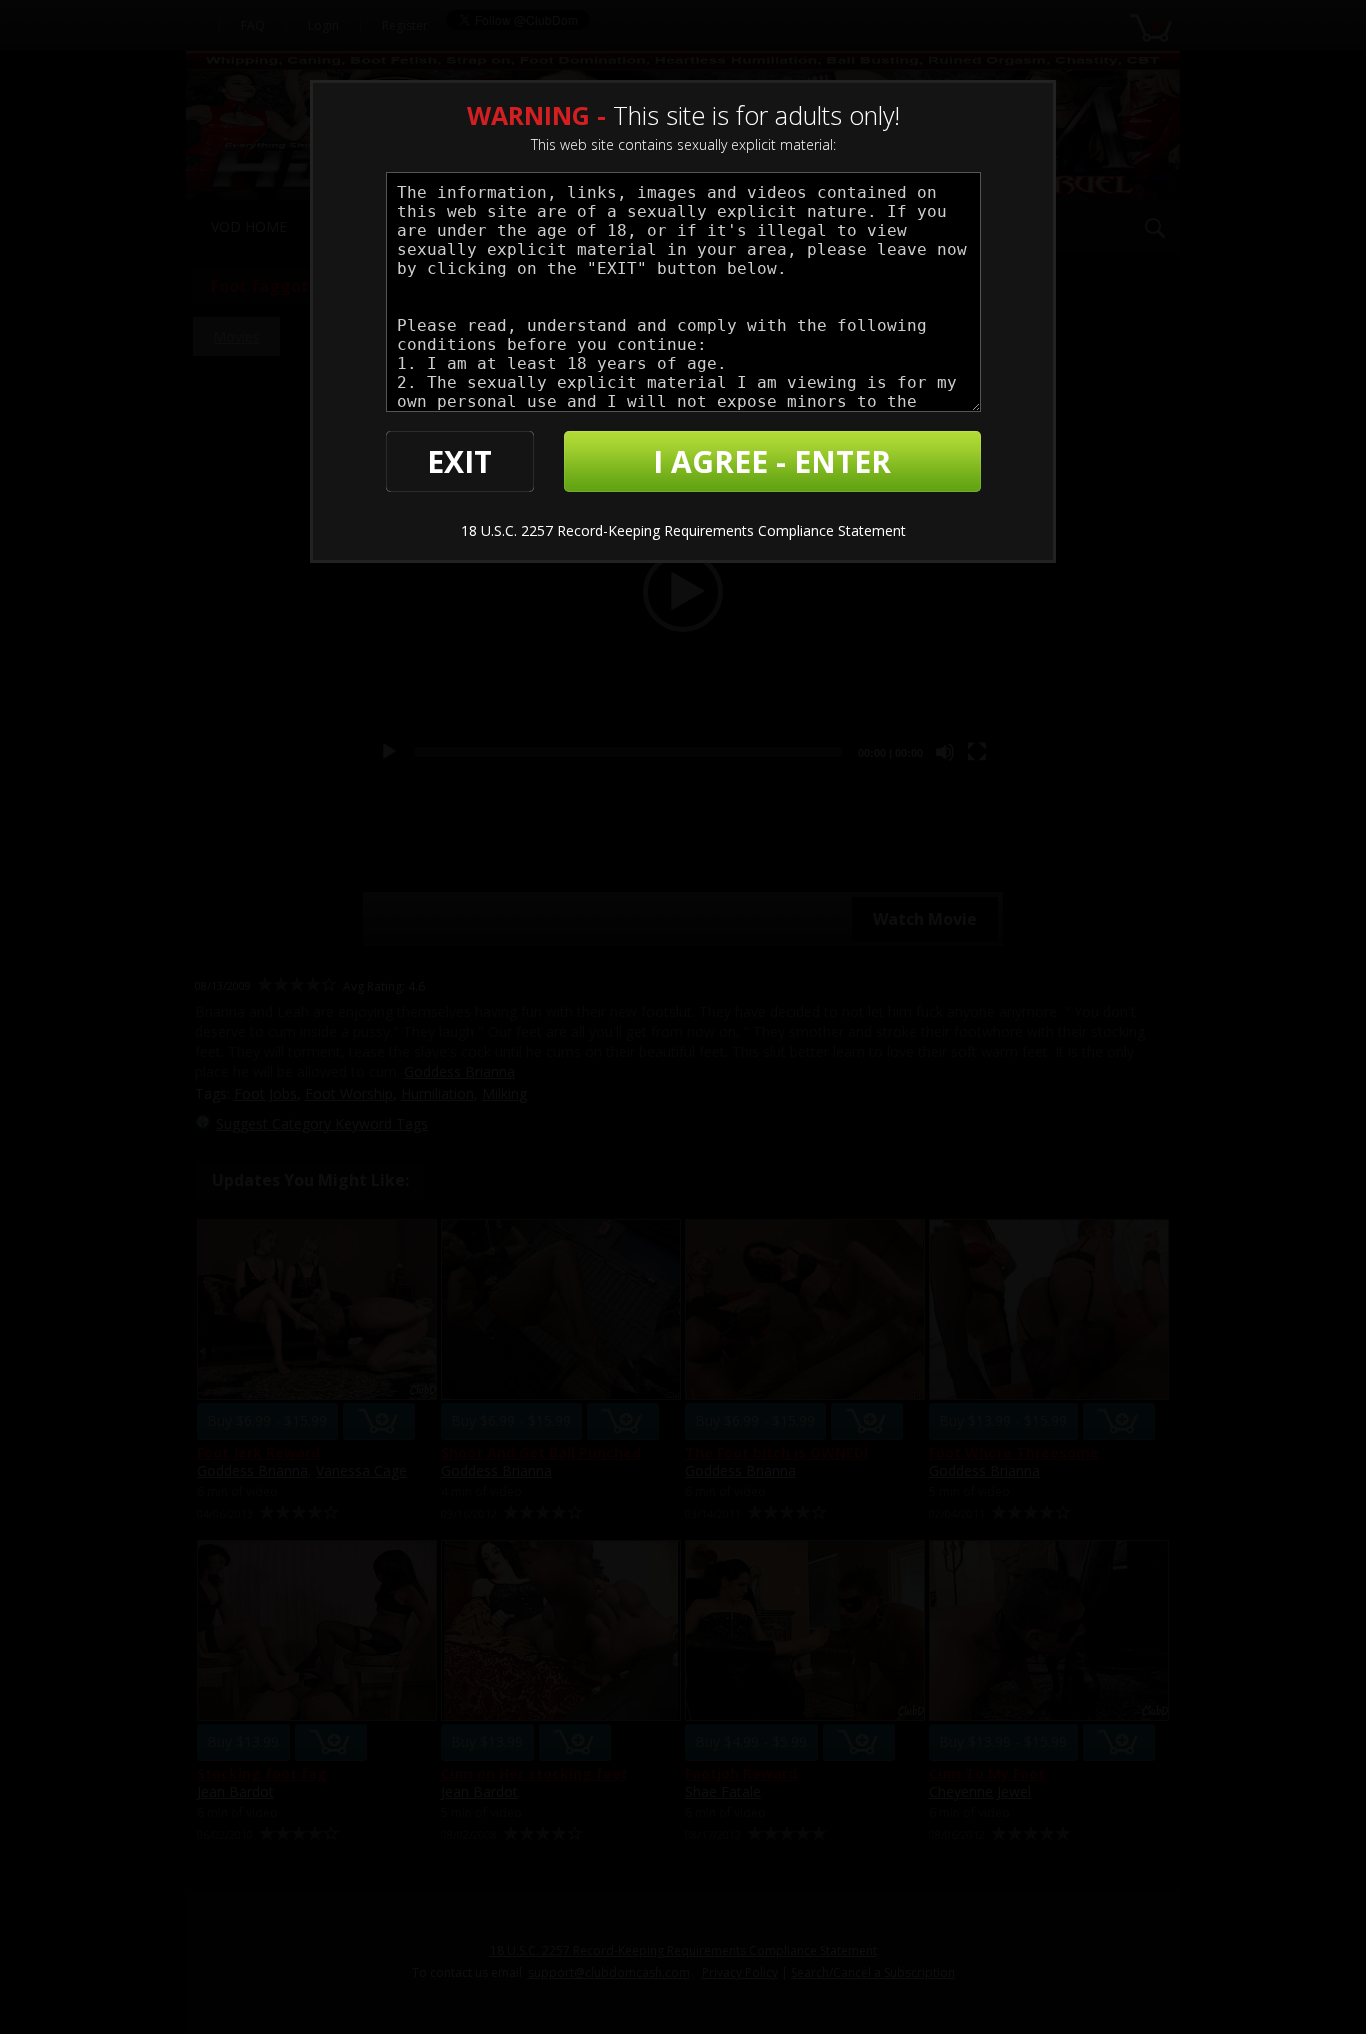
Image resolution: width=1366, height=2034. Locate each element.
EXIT (459, 461)
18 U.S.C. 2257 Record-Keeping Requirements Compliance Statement (683, 530)
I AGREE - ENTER (772, 461)
